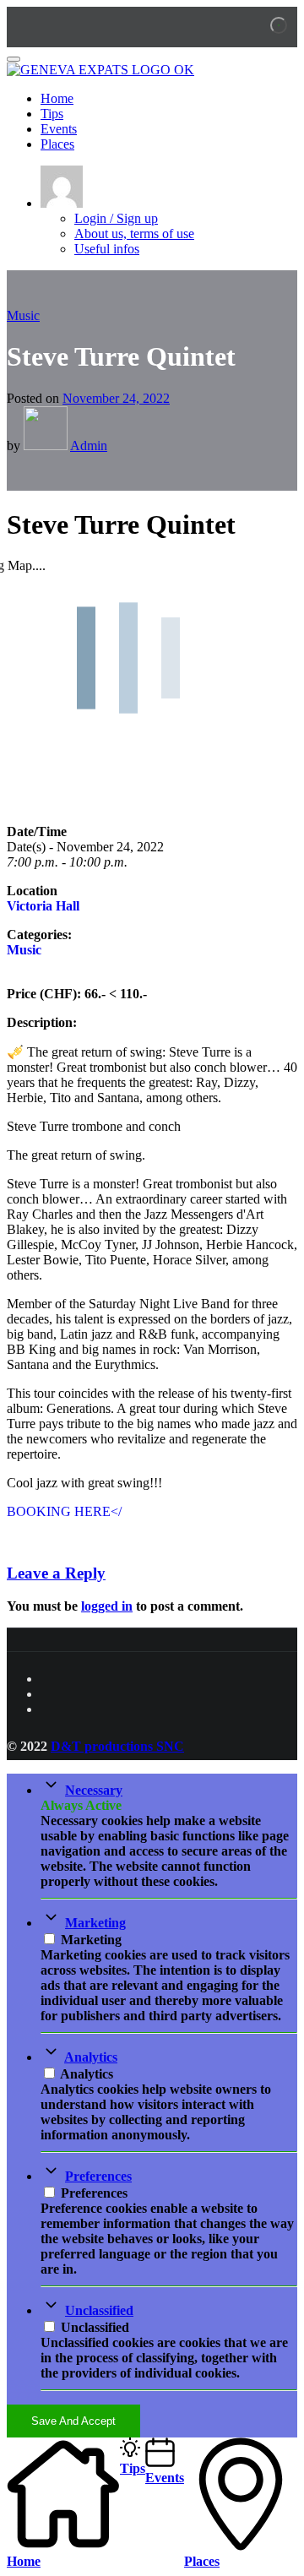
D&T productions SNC (117, 1746)
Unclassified (99, 2310)
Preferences (98, 2176)
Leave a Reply (56, 1573)
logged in (107, 1606)
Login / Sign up (116, 218)
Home (57, 98)
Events (59, 129)
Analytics (91, 2057)
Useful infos (107, 249)
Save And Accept (73, 2421)
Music (23, 315)
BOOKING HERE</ (64, 1511)
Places (57, 144)
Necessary (94, 1790)
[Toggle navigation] (14, 59)
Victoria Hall (43, 906)
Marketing (95, 1923)
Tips (52, 114)
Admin (89, 446)
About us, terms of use (134, 234)
